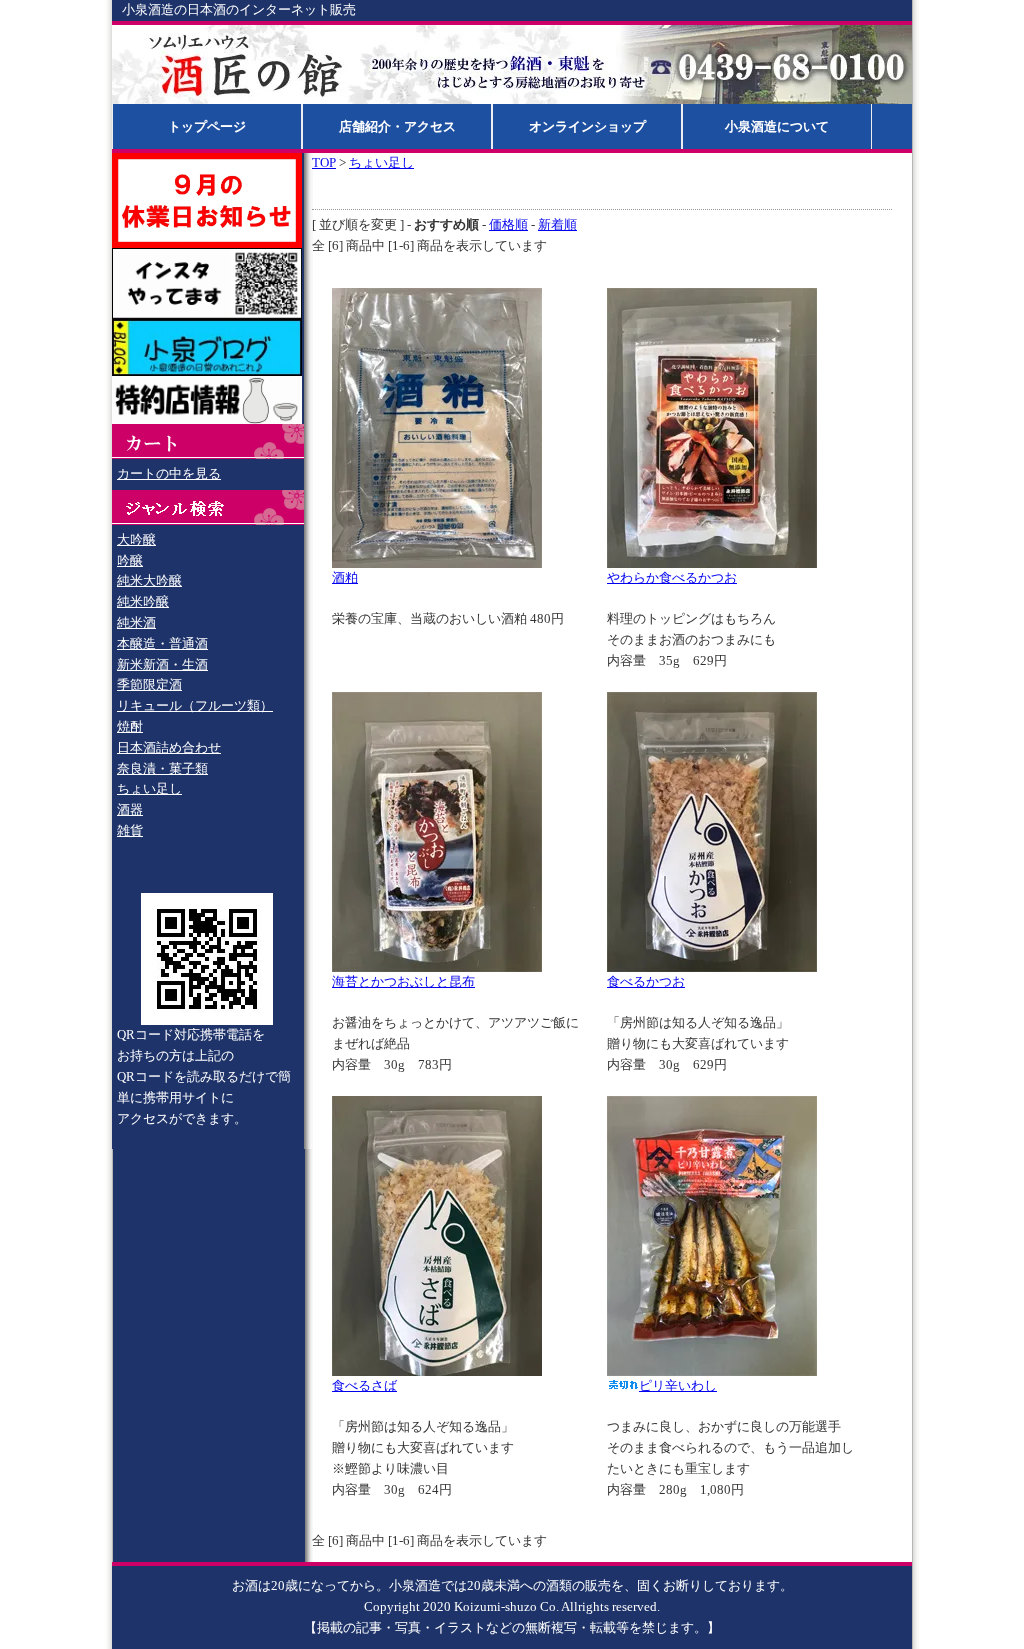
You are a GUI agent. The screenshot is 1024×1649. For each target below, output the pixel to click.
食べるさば (364, 1385)
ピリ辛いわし (678, 1385)
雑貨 (130, 830)
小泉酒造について (777, 126)
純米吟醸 (143, 601)
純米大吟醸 (149, 580)
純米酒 (136, 622)
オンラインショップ (587, 126)
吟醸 (130, 560)
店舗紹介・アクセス (397, 126)
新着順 (557, 224)
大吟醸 (136, 539)
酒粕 (345, 577)
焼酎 (130, 726)
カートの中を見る (169, 473)
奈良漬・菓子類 (162, 768)
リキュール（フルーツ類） (195, 705)
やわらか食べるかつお (672, 577)
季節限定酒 (149, 684)
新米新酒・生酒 (162, 664)
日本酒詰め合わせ (169, 747)
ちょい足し (149, 788)
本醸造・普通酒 (162, 643)
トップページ (207, 126)
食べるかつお (646, 981)
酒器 (130, 809)
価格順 (508, 224)
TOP (324, 162)
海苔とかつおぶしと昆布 (403, 981)
